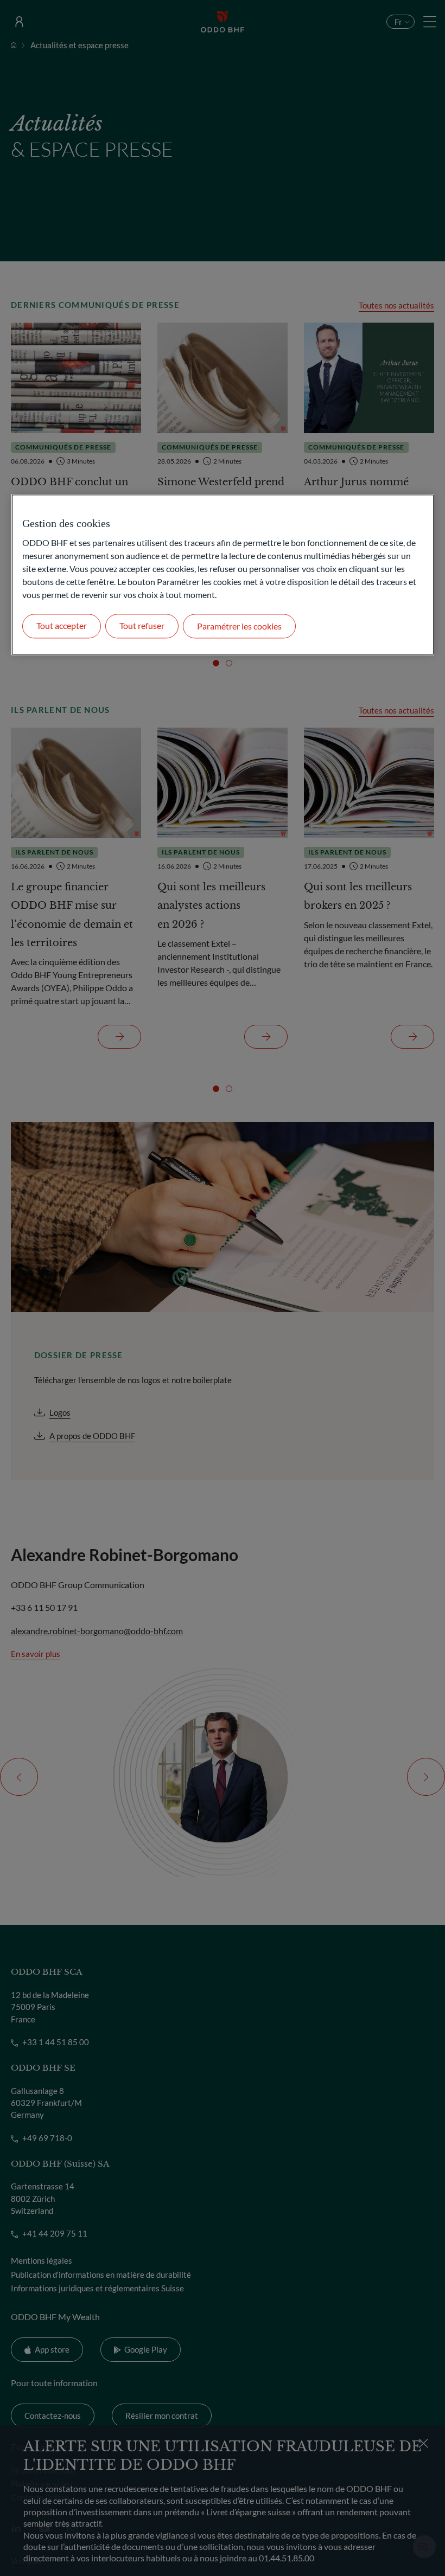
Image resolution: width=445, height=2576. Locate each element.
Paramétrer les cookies (239, 627)
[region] (223, 575)
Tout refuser (142, 626)
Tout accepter (62, 626)
